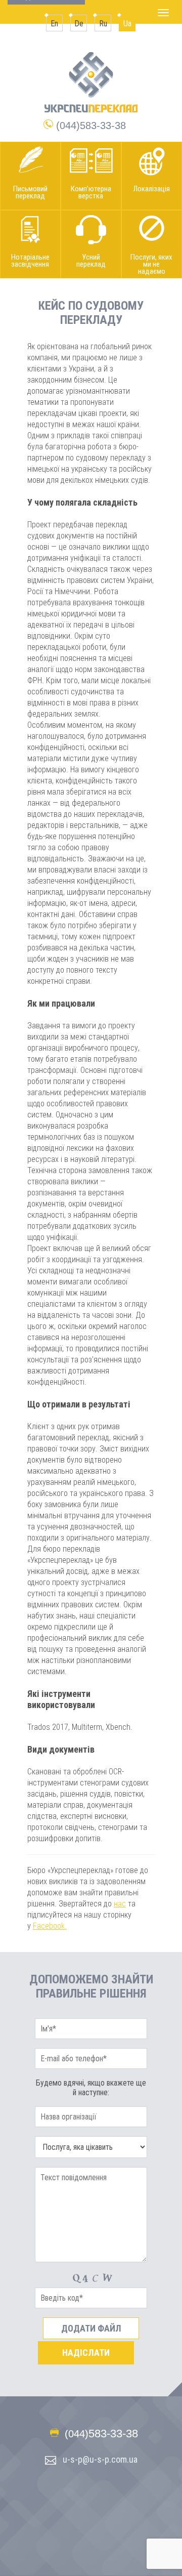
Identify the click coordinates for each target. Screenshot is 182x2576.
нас (120, 1904)
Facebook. (50, 1926)
